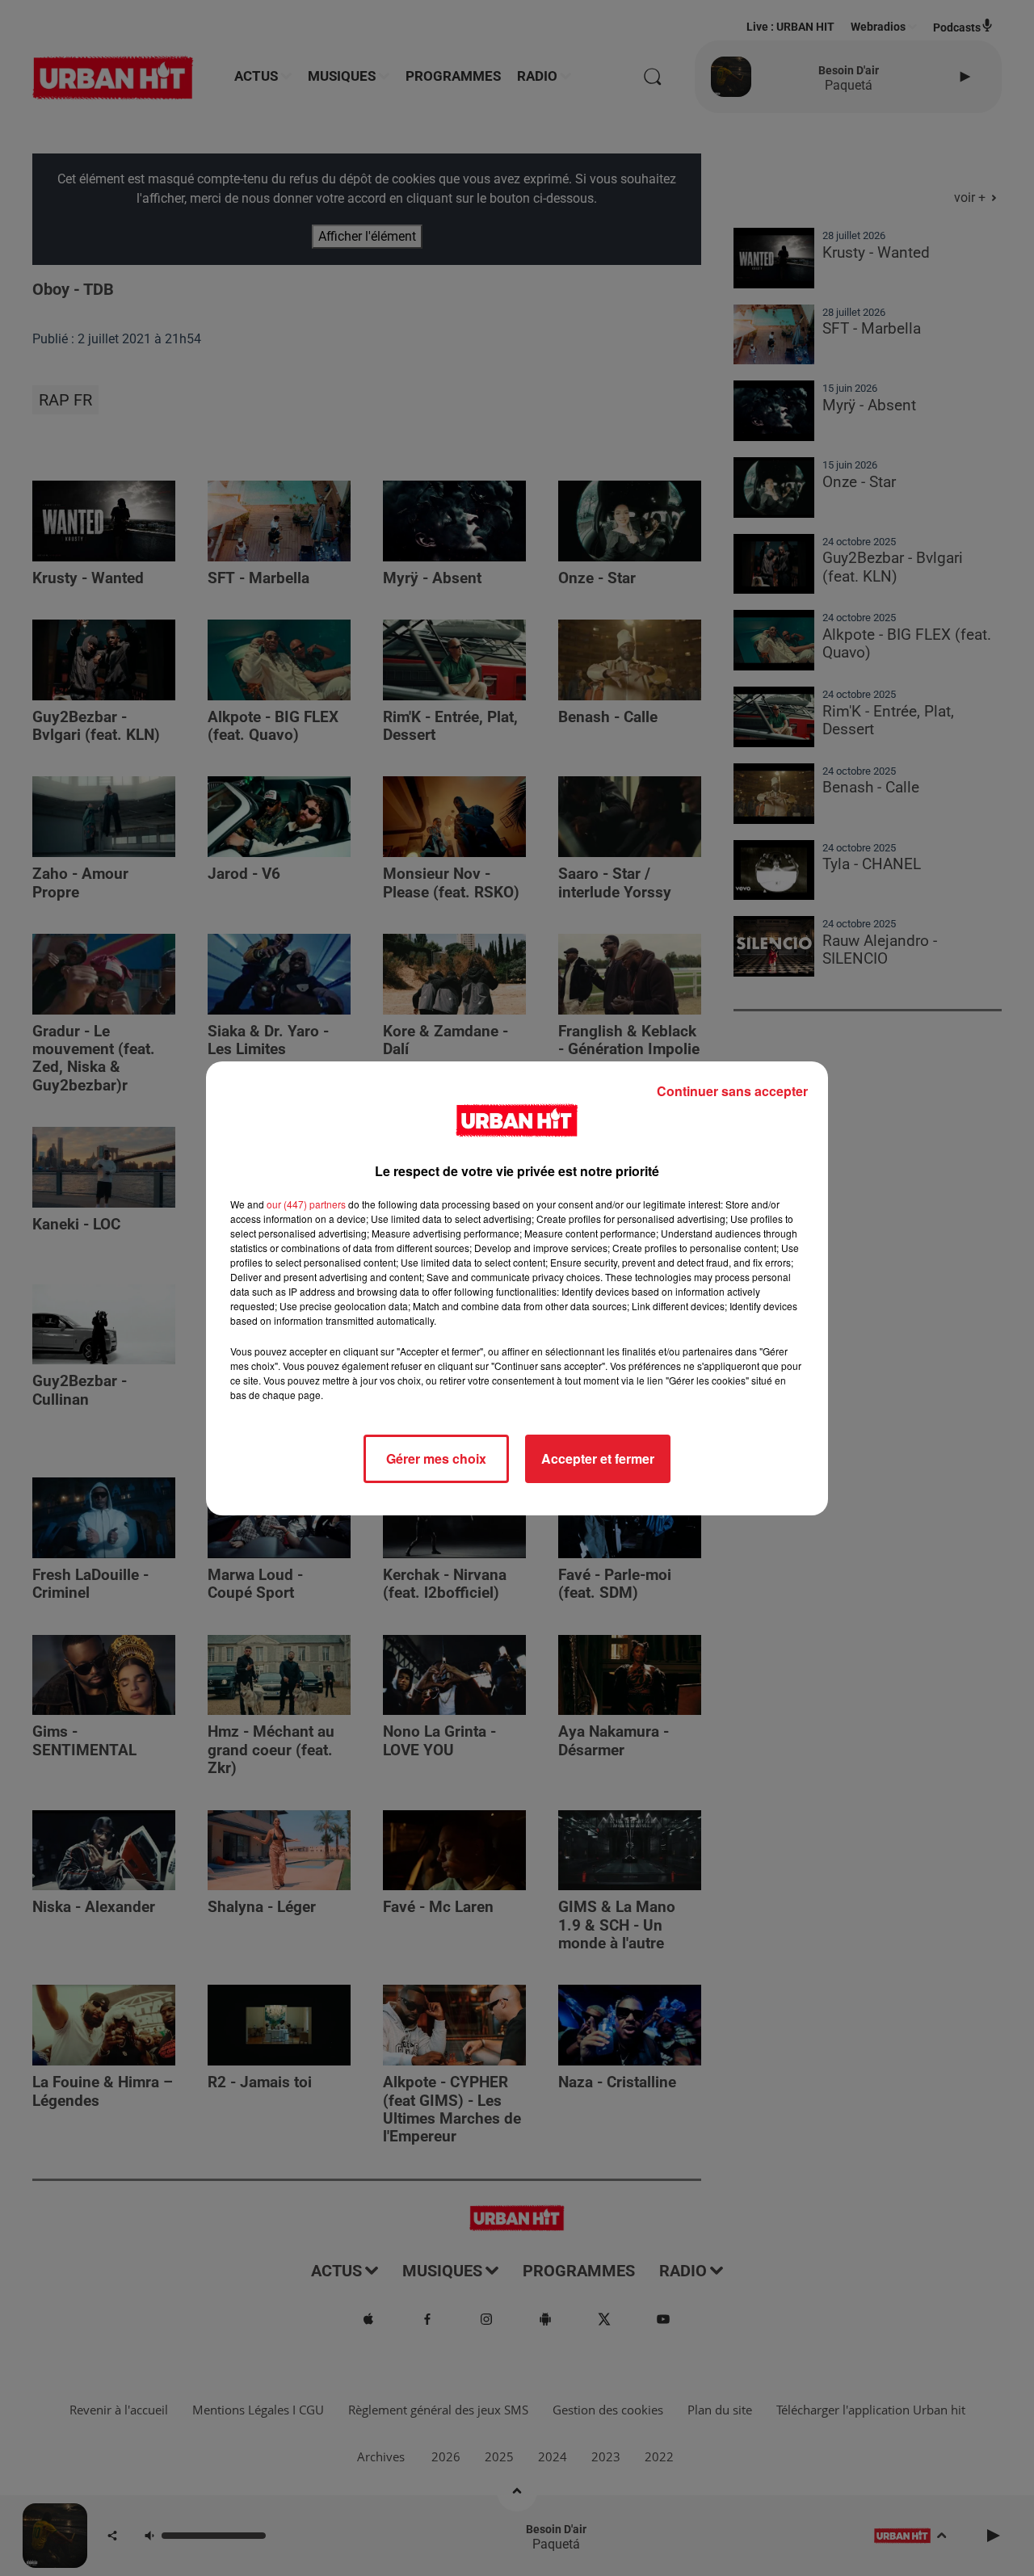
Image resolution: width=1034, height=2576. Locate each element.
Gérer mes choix (436, 1458)
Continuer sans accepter (732, 1091)
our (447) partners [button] (306, 1204)
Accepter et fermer (598, 1458)
